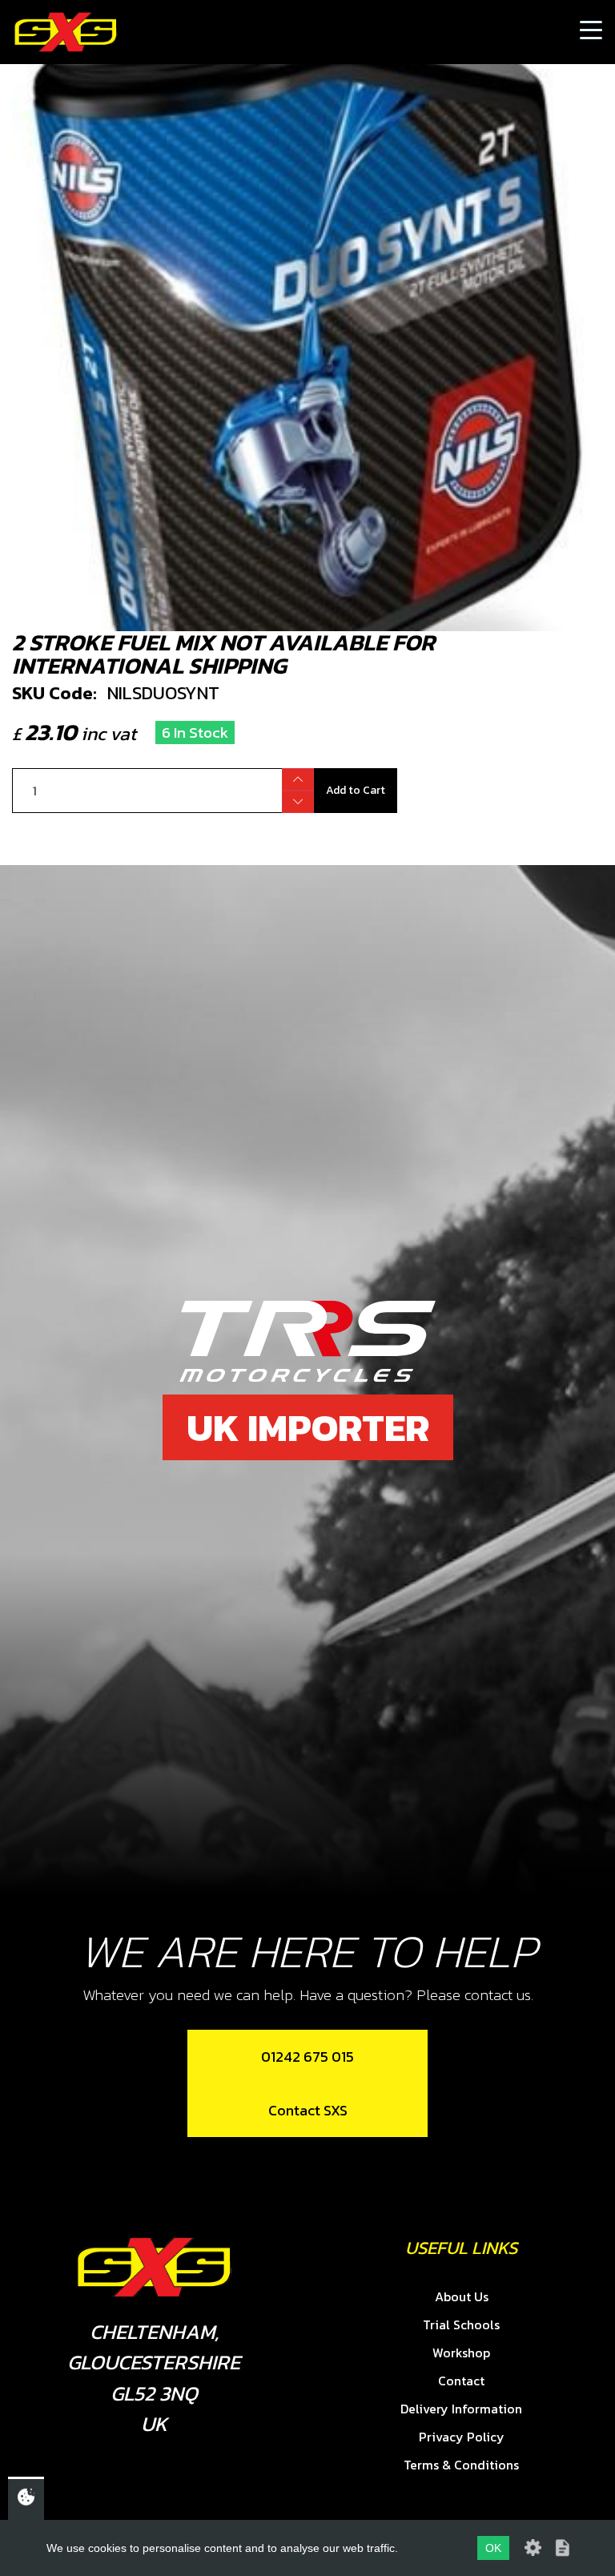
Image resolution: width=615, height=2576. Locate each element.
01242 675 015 (307, 2057)
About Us (462, 2296)
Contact (461, 2381)
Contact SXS (308, 2110)
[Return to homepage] (66, 32)
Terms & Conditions (461, 2465)
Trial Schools (461, 2324)
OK (493, 2548)
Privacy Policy (462, 2437)
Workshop (461, 2353)
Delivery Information (461, 2409)
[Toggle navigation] (591, 32)
